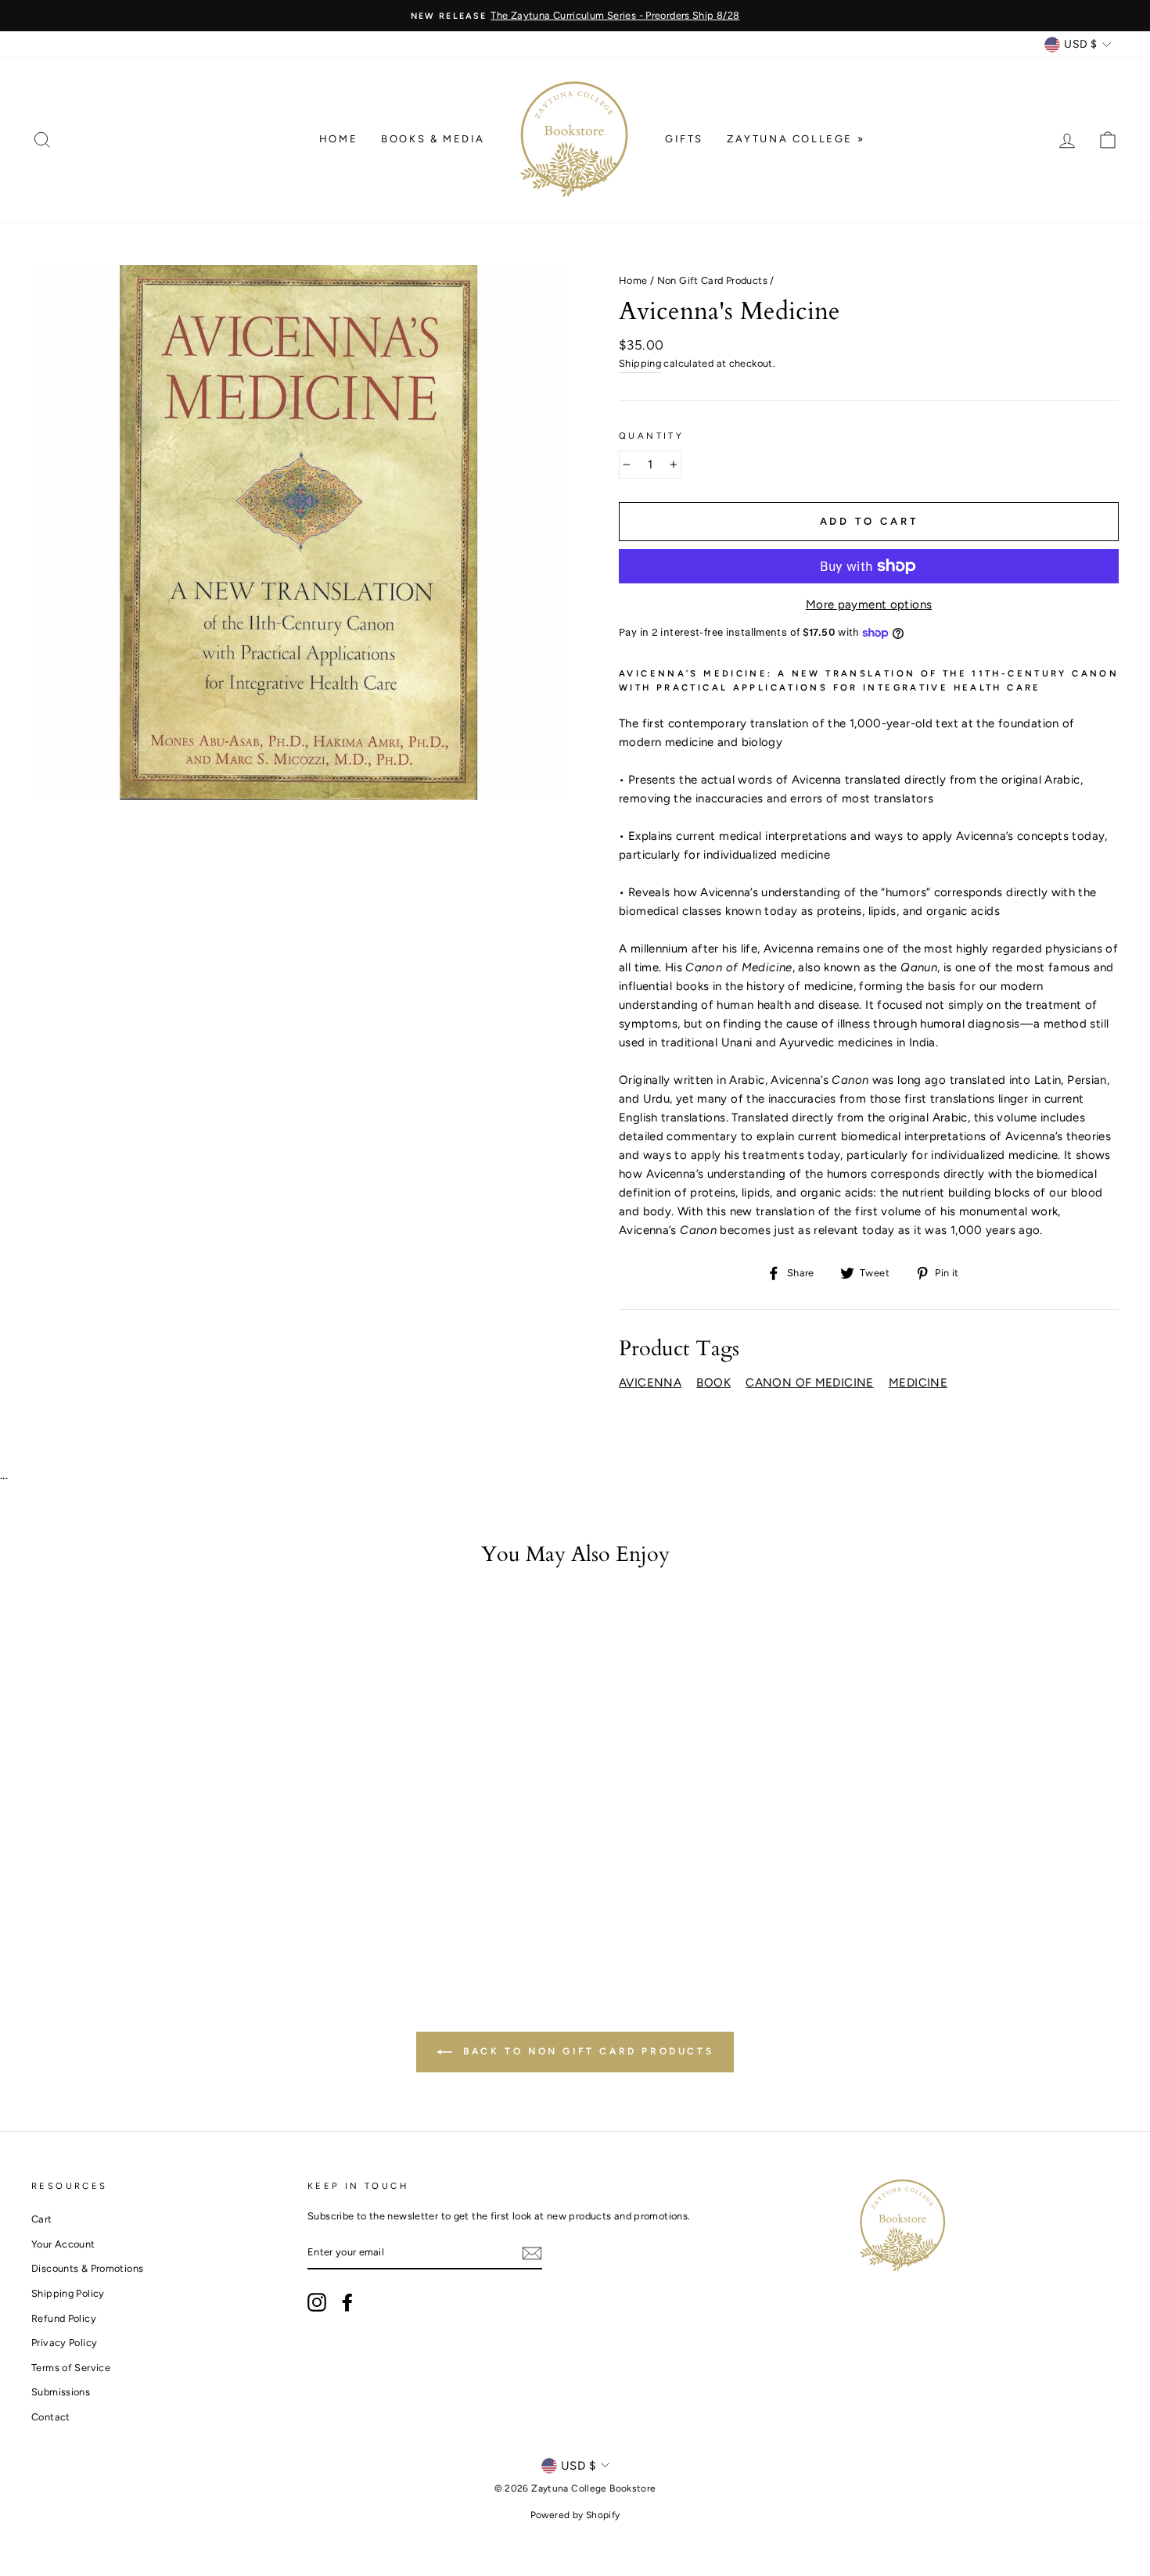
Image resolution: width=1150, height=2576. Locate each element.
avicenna (650, 1383)
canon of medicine (809, 1383)
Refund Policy (64, 2318)
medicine (918, 1383)
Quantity (651, 436)
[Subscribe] (532, 2253)
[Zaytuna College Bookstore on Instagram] (317, 2302)
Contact (51, 2417)
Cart (42, 2219)
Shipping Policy (68, 2293)
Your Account (63, 2244)
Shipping (640, 363)
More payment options (869, 605)
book (713, 1383)
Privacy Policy (64, 2343)
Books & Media (433, 139)
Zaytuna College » (796, 139)
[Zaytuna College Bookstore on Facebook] (347, 2302)
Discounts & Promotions (87, 2268)
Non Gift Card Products (712, 280)
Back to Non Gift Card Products (586, 2051)
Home (338, 139)
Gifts (684, 139)
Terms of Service (71, 2368)
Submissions (61, 2392)
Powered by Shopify (575, 2515)
